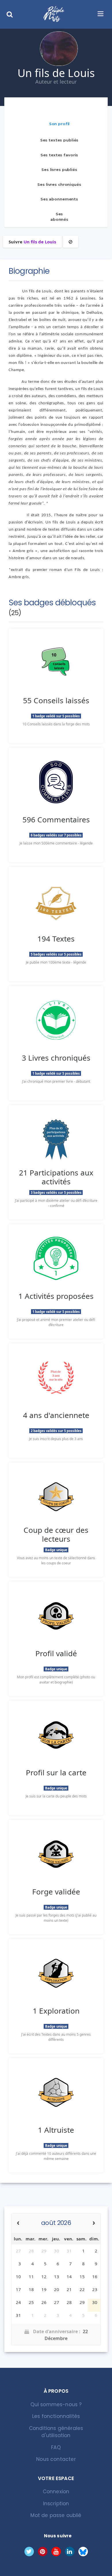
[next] (94, 2223)
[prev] (18, 2223)
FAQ (56, 2447)
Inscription (56, 2504)
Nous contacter (56, 2459)
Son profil (59, 124)
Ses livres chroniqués (59, 184)
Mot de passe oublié (56, 2515)
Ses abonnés (59, 217)
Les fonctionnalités (56, 2416)
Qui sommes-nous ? (56, 2404)
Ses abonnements (59, 199)
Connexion (56, 2492)
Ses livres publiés (59, 170)
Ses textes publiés (59, 140)
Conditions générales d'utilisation (56, 2432)
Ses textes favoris (59, 155)
